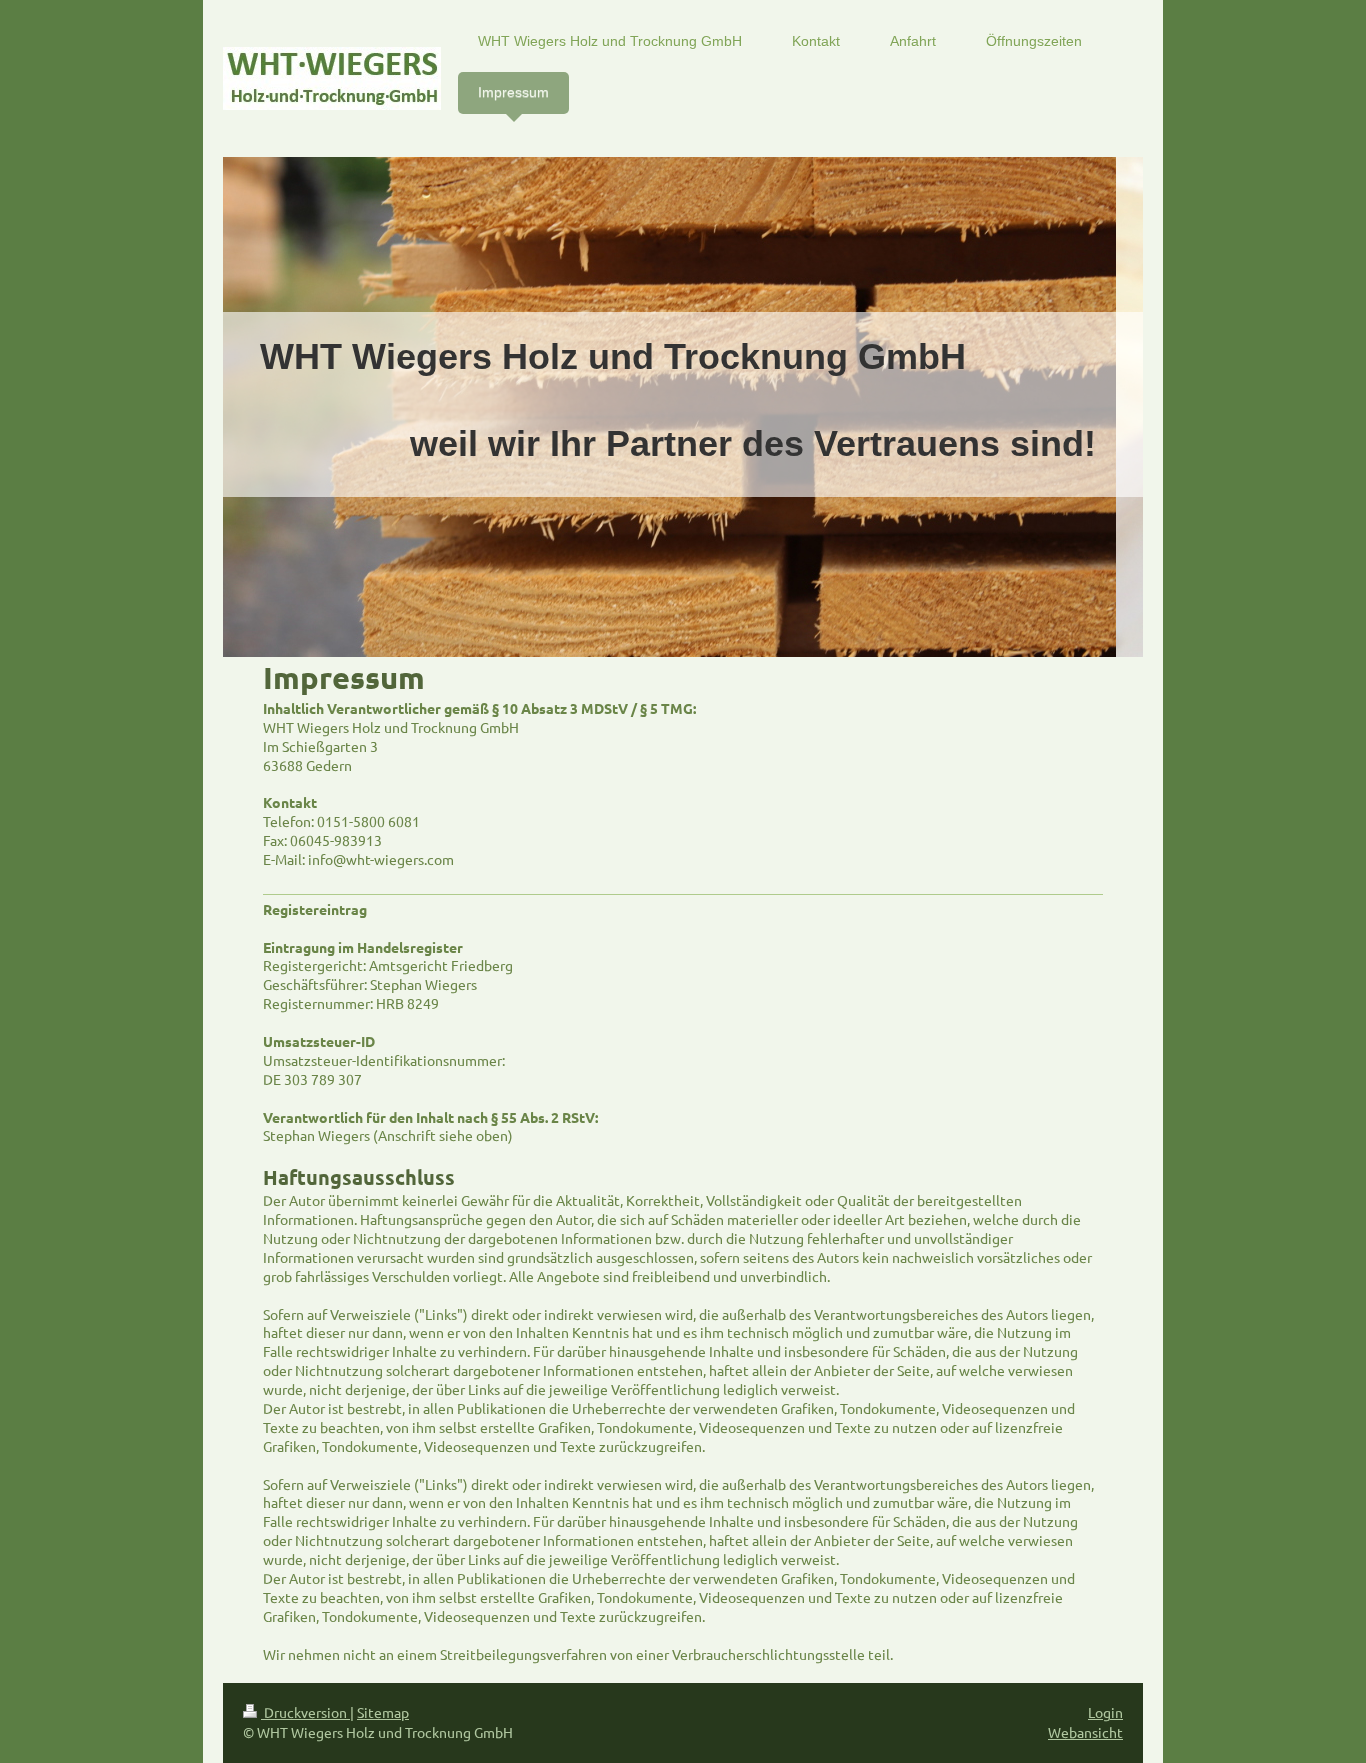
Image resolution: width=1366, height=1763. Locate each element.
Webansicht (1085, 1732)
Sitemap (383, 1712)
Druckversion (305, 1712)
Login (1105, 1712)
